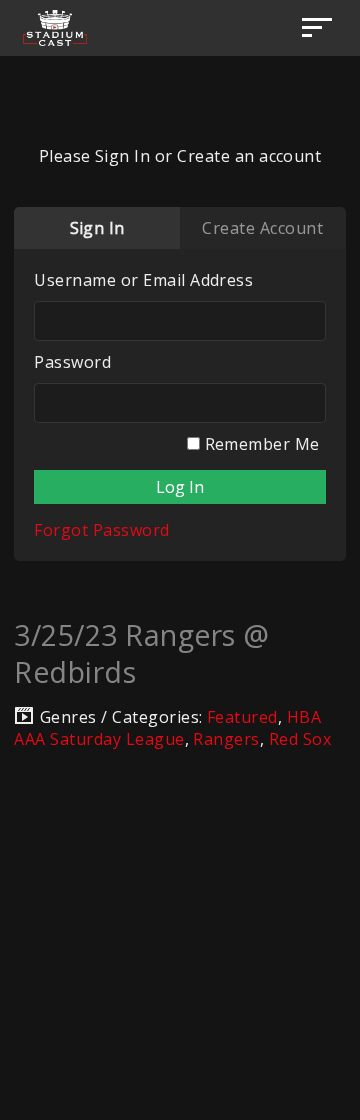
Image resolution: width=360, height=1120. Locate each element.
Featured (242, 717)
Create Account (262, 228)
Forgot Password (101, 530)
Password (72, 362)
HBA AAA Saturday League (167, 728)
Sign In (97, 228)
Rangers (226, 739)
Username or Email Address (143, 280)
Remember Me (260, 444)
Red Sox (300, 739)
